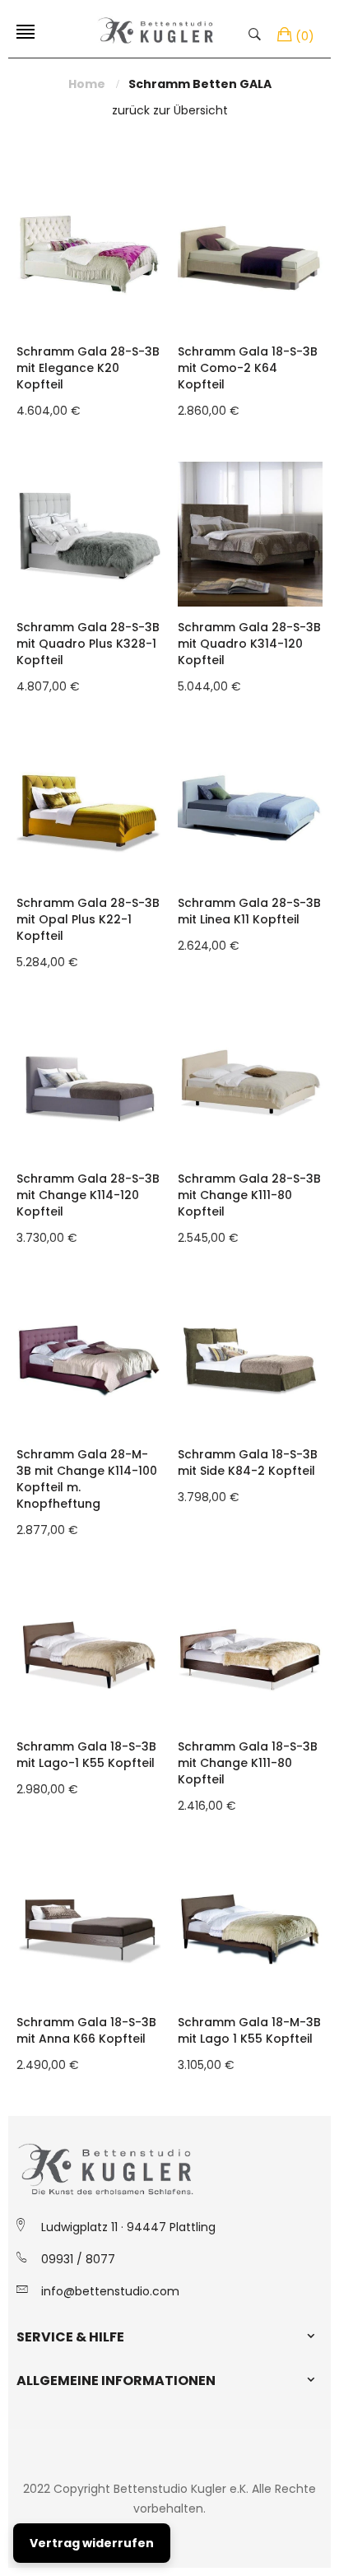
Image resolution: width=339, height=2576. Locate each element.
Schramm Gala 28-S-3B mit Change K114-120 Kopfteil (88, 1195)
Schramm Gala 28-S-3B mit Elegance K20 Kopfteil (88, 368)
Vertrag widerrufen (92, 2543)
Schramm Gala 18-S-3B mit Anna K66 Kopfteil (86, 2030)
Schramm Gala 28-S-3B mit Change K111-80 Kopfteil (249, 1195)
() (305, 36)
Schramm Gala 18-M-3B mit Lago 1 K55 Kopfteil (249, 2030)
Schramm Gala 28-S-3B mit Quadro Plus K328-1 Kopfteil (88, 644)
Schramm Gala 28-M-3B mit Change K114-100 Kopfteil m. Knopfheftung (87, 1479)
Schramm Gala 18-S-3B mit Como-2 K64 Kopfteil (248, 368)
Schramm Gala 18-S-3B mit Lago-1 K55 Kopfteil (86, 1755)
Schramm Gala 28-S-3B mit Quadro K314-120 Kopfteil (249, 644)
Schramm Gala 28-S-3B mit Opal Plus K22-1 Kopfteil (88, 919)
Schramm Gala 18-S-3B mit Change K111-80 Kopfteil (248, 1763)
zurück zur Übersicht (170, 110)
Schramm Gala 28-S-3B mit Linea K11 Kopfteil (249, 911)
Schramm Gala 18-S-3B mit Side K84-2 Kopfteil (248, 1462)
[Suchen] (259, 33)
